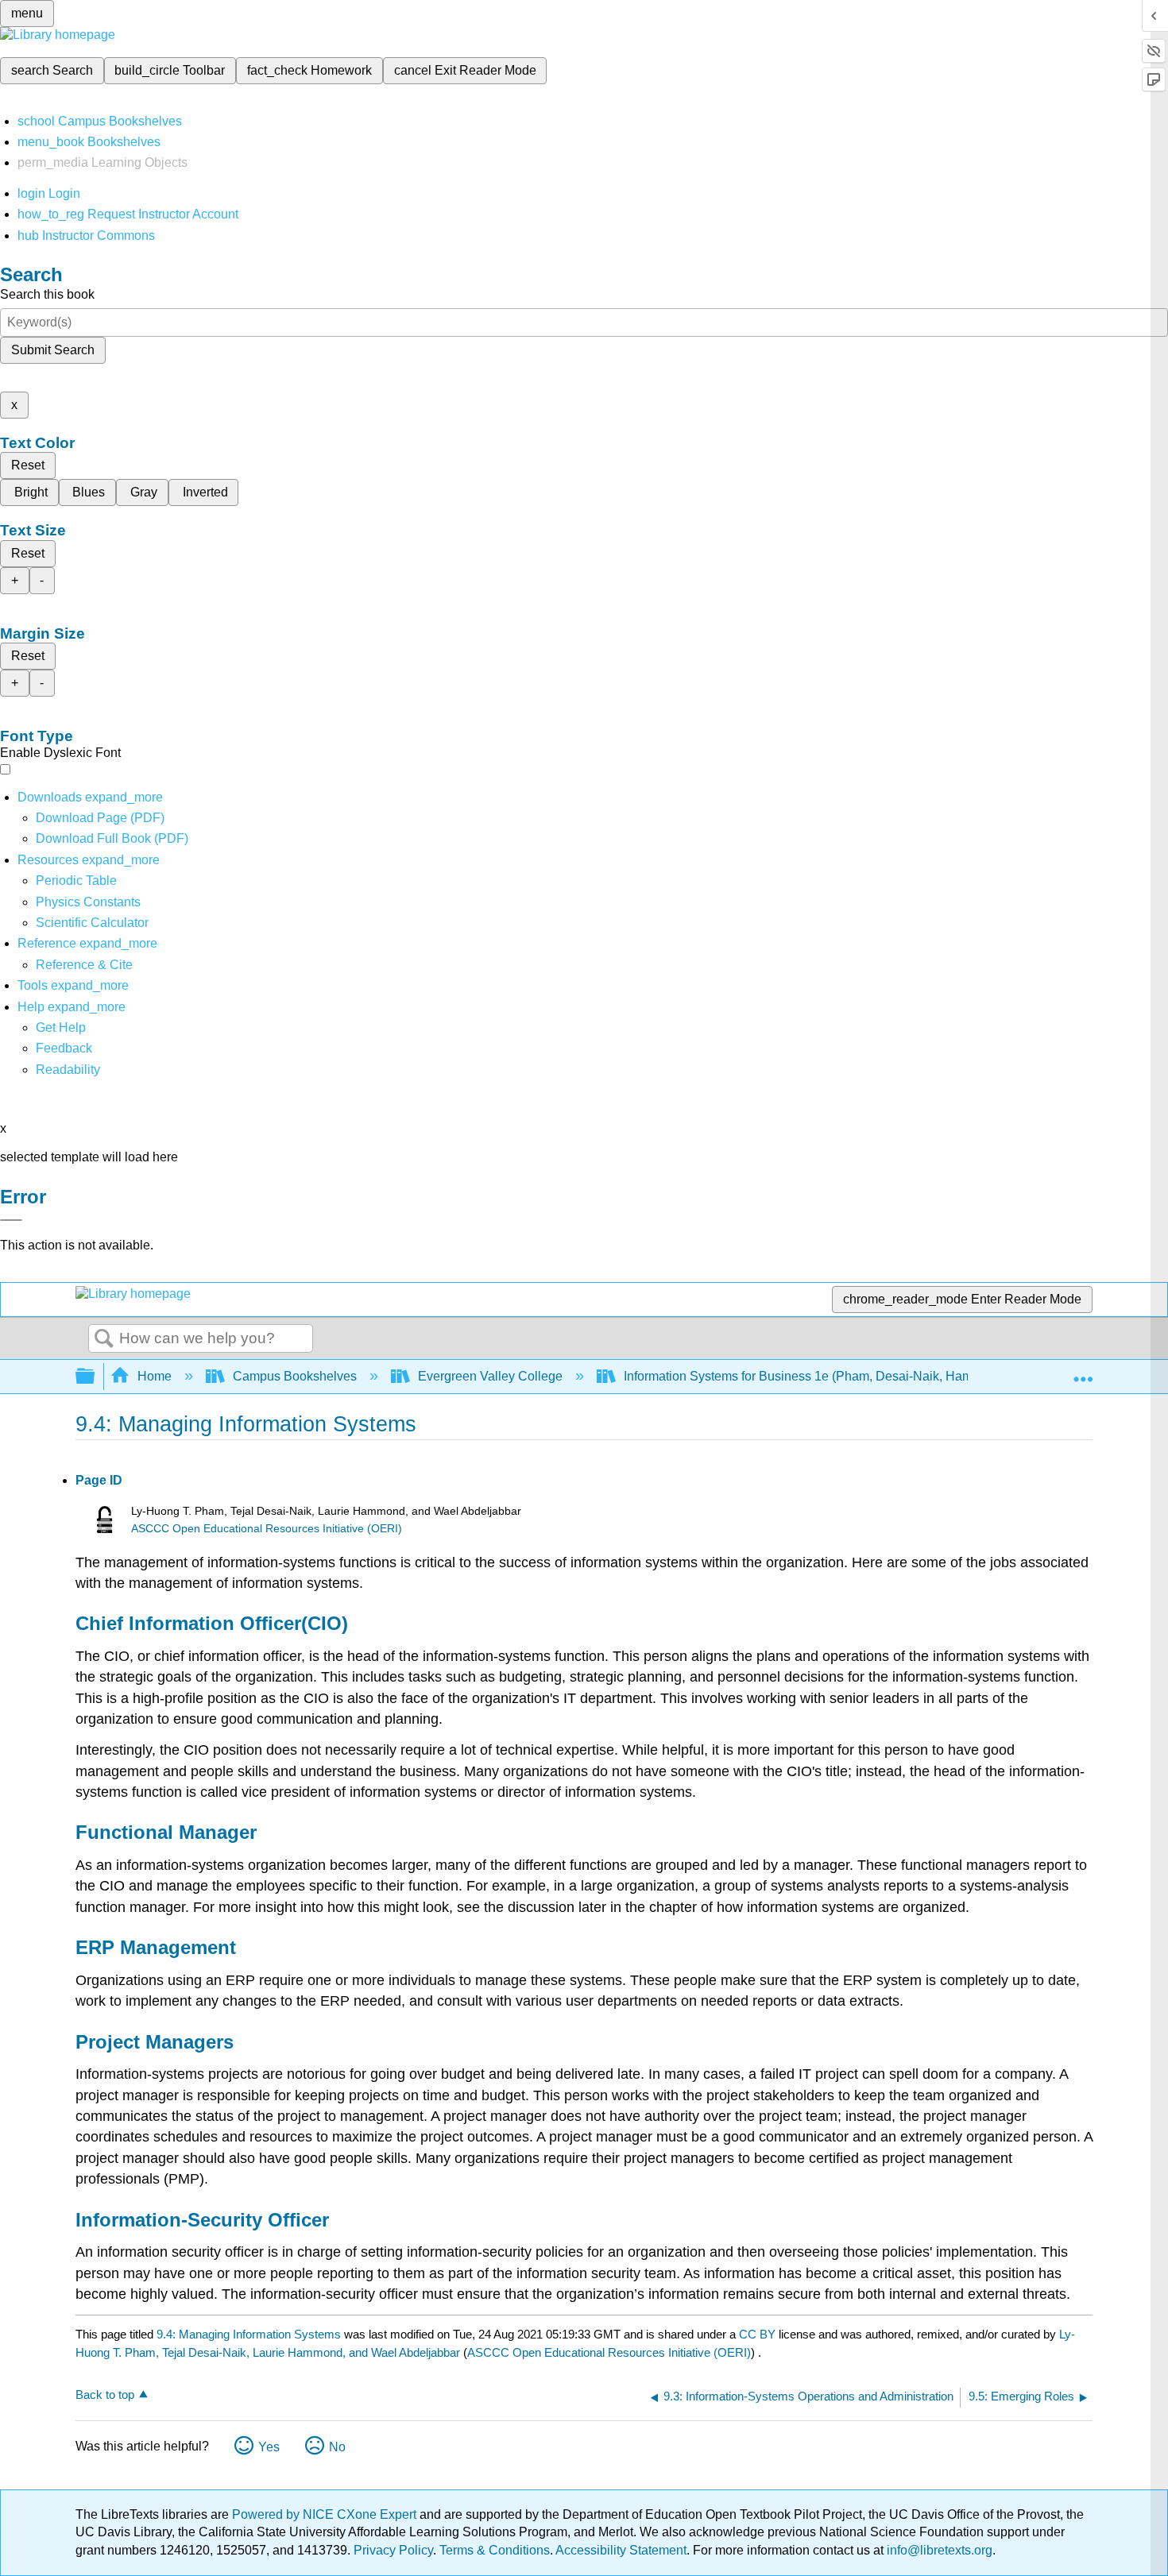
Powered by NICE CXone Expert (326, 2514)
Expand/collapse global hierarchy (95, 1377)
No (337, 2447)
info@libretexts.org (938, 2550)
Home (155, 1376)
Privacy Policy (393, 2550)
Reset (28, 465)
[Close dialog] (11, 1220)
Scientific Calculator (92, 923)
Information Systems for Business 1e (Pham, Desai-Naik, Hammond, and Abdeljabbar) (866, 1376)
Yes (269, 2447)
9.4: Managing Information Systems (249, 2334)
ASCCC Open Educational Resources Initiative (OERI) (267, 1529)
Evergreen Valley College (490, 1376)
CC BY (759, 2334)
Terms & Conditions (495, 2550)
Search (104, 1339)
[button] (64, 1048)
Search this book (47, 294)
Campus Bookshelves (295, 1376)
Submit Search (53, 350)
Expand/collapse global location (1083, 1372)
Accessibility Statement (621, 2550)
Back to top (105, 2394)
